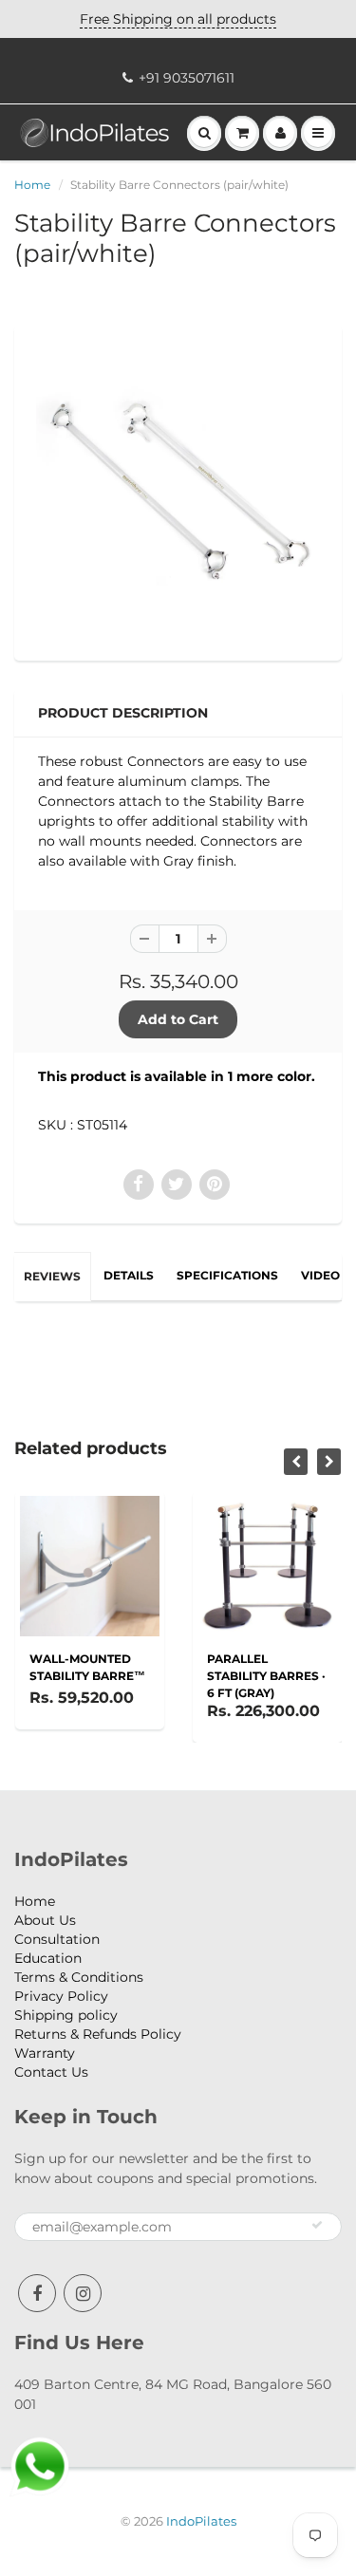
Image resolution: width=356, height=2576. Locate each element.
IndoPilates (201, 2521)
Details (129, 1275)
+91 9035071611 (187, 78)
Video (320, 1275)
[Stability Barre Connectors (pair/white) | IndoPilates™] (178, 491)
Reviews (52, 1276)
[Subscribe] (317, 2225)
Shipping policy (66, 2015)
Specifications (227, 1275)
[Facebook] (37, 2293)
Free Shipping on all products (178, 19)
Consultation (57, 1939)
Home (32, 185)
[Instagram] (83, 2293)
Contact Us (51, 2072)
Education (48, 1958)
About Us (45, 1920)
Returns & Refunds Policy (98, 2034)
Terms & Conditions (79, 1977)
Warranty (45, 2053)
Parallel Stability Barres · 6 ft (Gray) (266, 1676)
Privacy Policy (61, 1996)
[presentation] (296, 1462)
